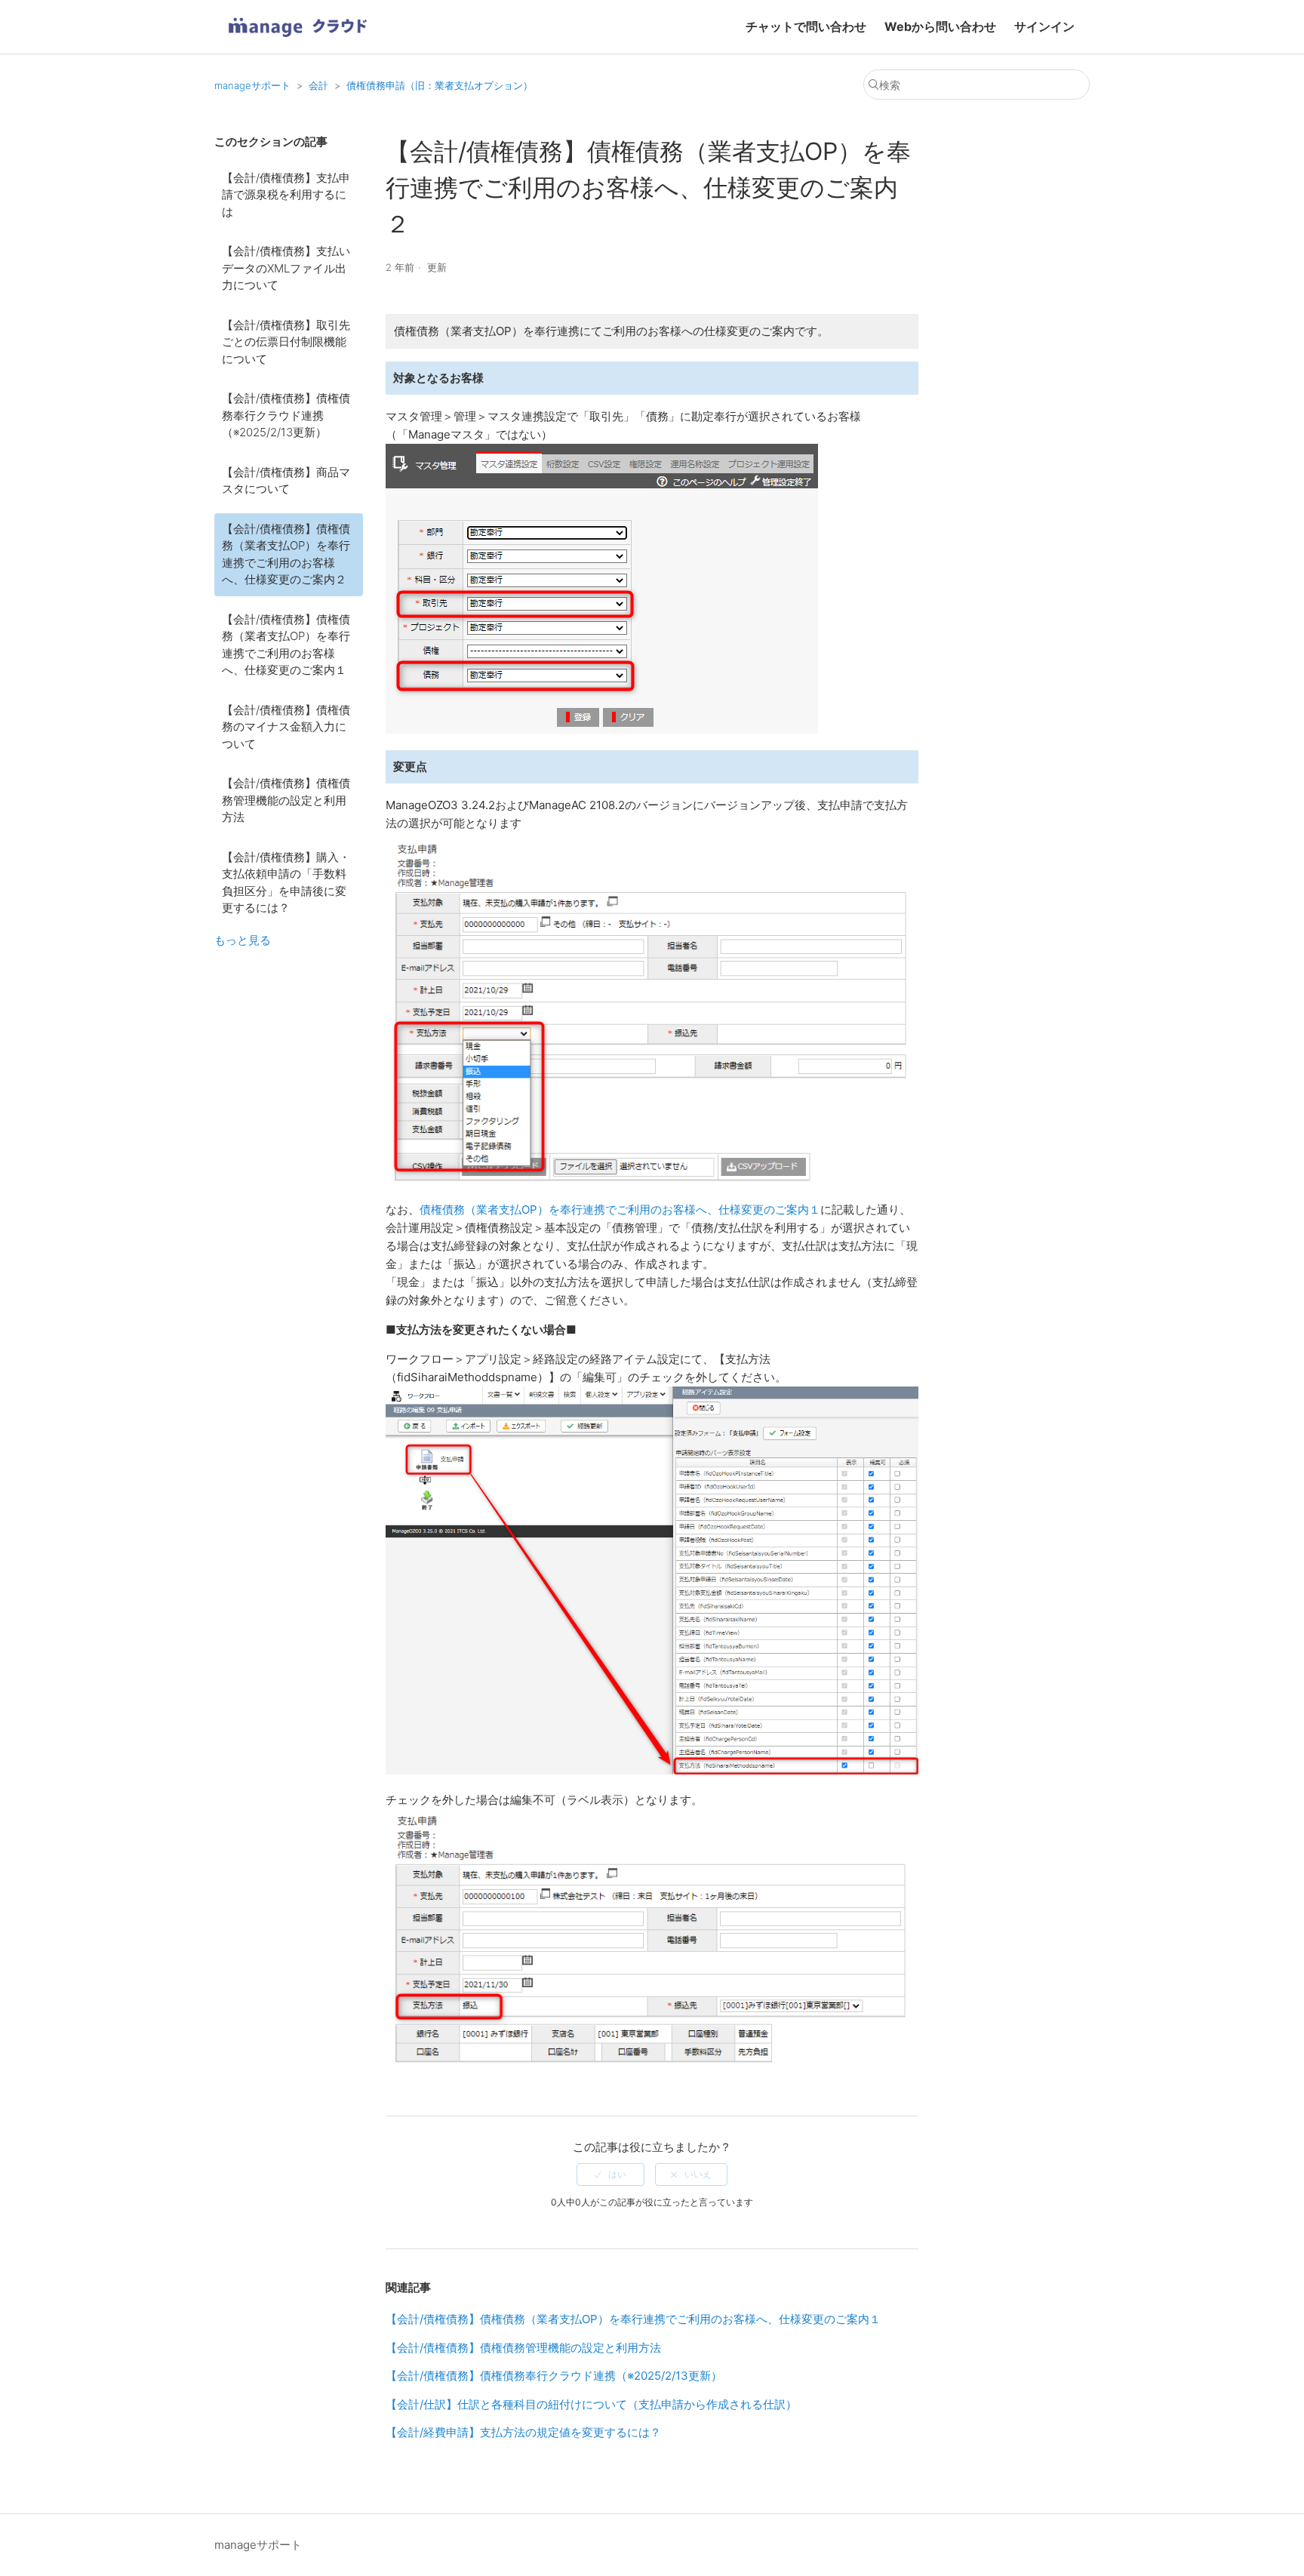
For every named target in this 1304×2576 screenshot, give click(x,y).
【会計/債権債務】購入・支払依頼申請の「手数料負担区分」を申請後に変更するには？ (286, 883)
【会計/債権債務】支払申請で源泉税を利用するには (286, 195)
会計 (318, 85)
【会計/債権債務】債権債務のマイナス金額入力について (286, 727)
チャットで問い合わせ (806, 26)
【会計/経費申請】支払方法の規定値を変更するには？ (523, 2432)
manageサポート (252, 85)
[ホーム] (297, 42)
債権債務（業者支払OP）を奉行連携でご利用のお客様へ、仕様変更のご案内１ (620, 1210)
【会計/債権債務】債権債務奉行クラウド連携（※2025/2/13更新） (286, 415)
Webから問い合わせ (940, 26)
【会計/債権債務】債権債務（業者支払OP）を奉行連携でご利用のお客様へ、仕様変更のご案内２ (286, 554)
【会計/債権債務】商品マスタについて (286, 481)
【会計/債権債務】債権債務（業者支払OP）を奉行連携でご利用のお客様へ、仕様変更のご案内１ (286, 645)
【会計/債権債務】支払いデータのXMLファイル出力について (286, 268)
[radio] (610, 2174)
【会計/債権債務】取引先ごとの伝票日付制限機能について (286, 342)
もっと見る (243, 940)
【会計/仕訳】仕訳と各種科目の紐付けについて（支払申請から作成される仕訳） (591, 2404)
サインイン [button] (1044, 26)
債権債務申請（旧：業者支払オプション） (440, 85)
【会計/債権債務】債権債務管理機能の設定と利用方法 (286, 800)
